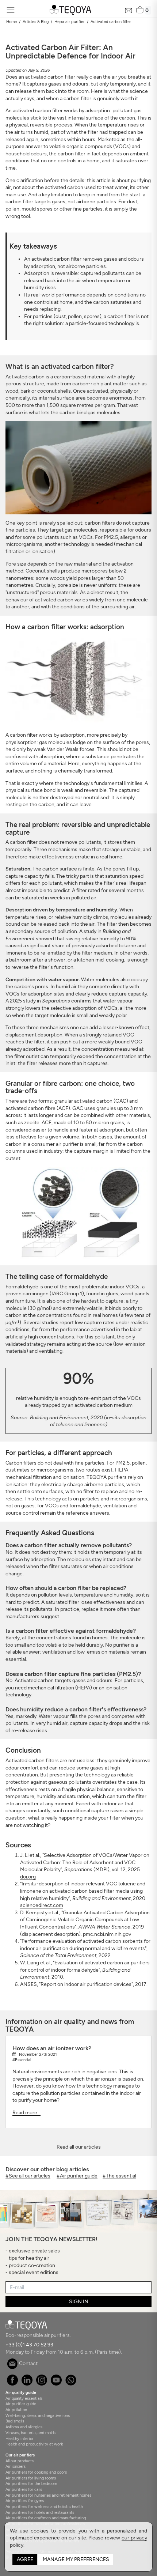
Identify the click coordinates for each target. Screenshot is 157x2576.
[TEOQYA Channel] (56, 2384)
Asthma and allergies (24, 2427)
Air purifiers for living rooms (31, 2478)
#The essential (119, 2176)
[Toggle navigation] (10, 10)
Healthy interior (20, 2439)
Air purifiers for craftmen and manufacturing (46, 2518)
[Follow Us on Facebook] (12, 2384)
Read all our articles (79, 2147)
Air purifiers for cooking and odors (36, 2472)
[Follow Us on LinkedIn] (27, 2384)
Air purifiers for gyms (25, 2501)
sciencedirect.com (42, 1905)
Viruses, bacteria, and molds (30, 2433)
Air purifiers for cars (24, 2489)
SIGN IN (79, 2302)
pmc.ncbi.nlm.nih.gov (107, 1934)
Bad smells (15, 2421)
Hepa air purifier (70, 22)
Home (12, 22)
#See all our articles (28, 2176)
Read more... (26, 2113)
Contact (28, 2363)
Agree (25, 2559)
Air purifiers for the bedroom (31, 2484)
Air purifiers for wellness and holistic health (44, 2507)
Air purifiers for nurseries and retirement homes (48, 2495)
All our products (20, 2461)
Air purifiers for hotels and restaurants (40, 2512)
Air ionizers (16, 2466)
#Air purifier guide (77, 2176)
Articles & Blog (36, 22)
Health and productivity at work (34, 2444)
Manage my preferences (76, 2559)
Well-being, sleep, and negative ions (38, 2416)
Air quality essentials (24, 2398)
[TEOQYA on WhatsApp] (71, 2384)
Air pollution (16, 2410)
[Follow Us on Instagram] (41, 2384)
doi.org (28, 1877)
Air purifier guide (21, 2404)
